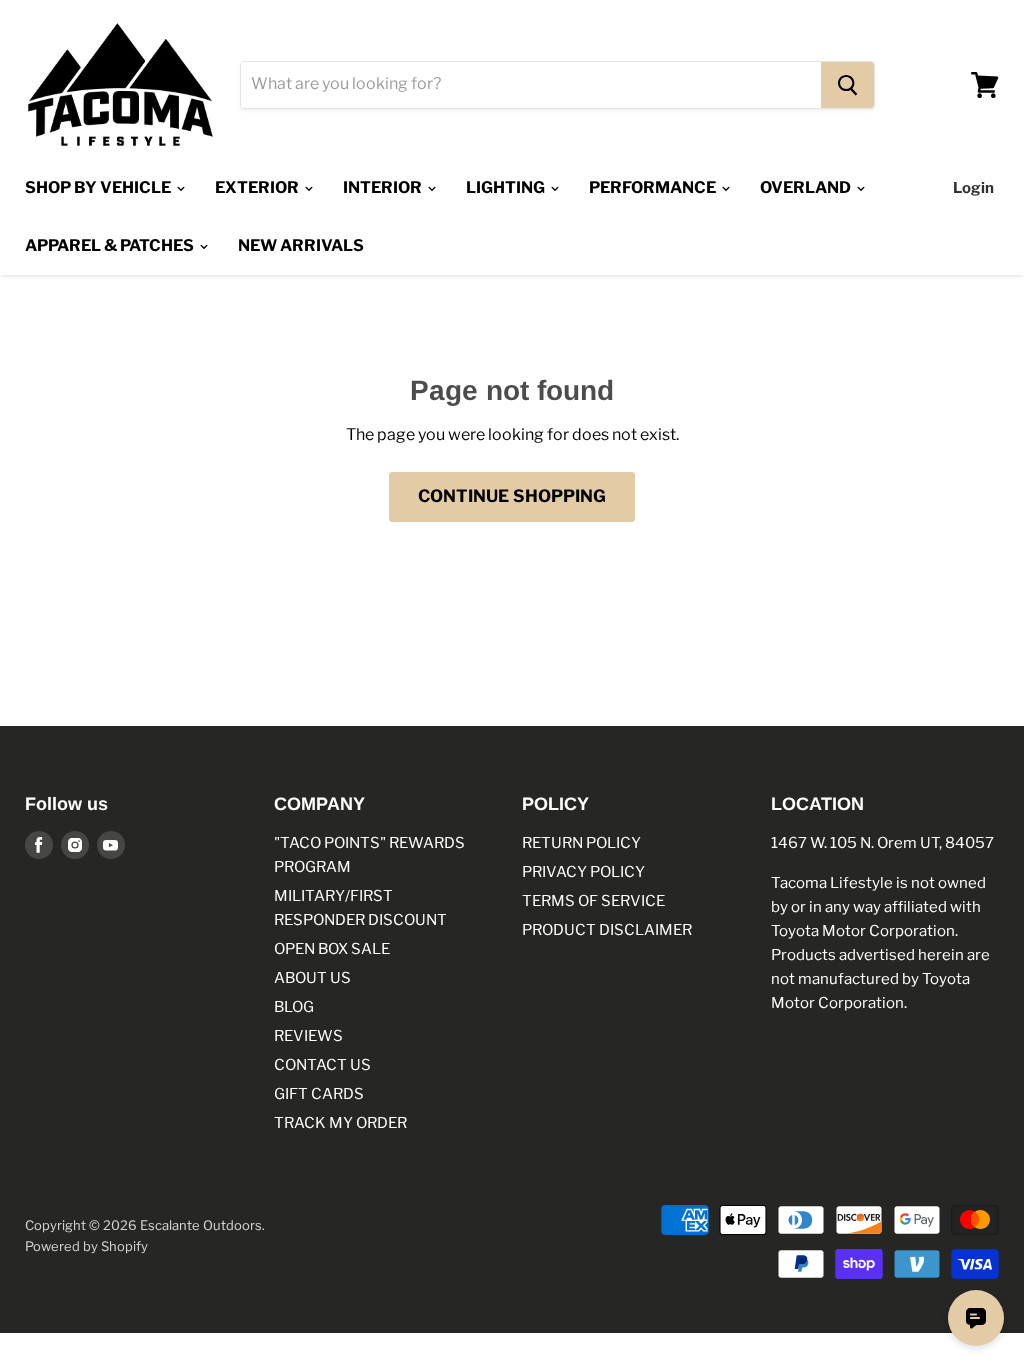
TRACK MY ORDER (340, 1123)
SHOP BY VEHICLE (99, 187)
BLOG (294, 1007)
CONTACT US (322, 1065)
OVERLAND (807, 187)
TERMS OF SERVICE (593, 901)
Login (973, 188)
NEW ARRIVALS (301, 245)
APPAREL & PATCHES (111, 245)
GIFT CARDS (319, 1094)
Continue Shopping (512, 496)
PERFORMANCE (654, 187)
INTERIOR (384, 187)
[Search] (847, 85)
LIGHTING (507, 187)
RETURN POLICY (581, 843)
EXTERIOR (258, 187)
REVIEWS (308, 1036)
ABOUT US (312, 978)
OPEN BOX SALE (332, 949)
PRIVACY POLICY (583, 872)
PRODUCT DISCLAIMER (607, 930)
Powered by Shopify (86, 1246)
